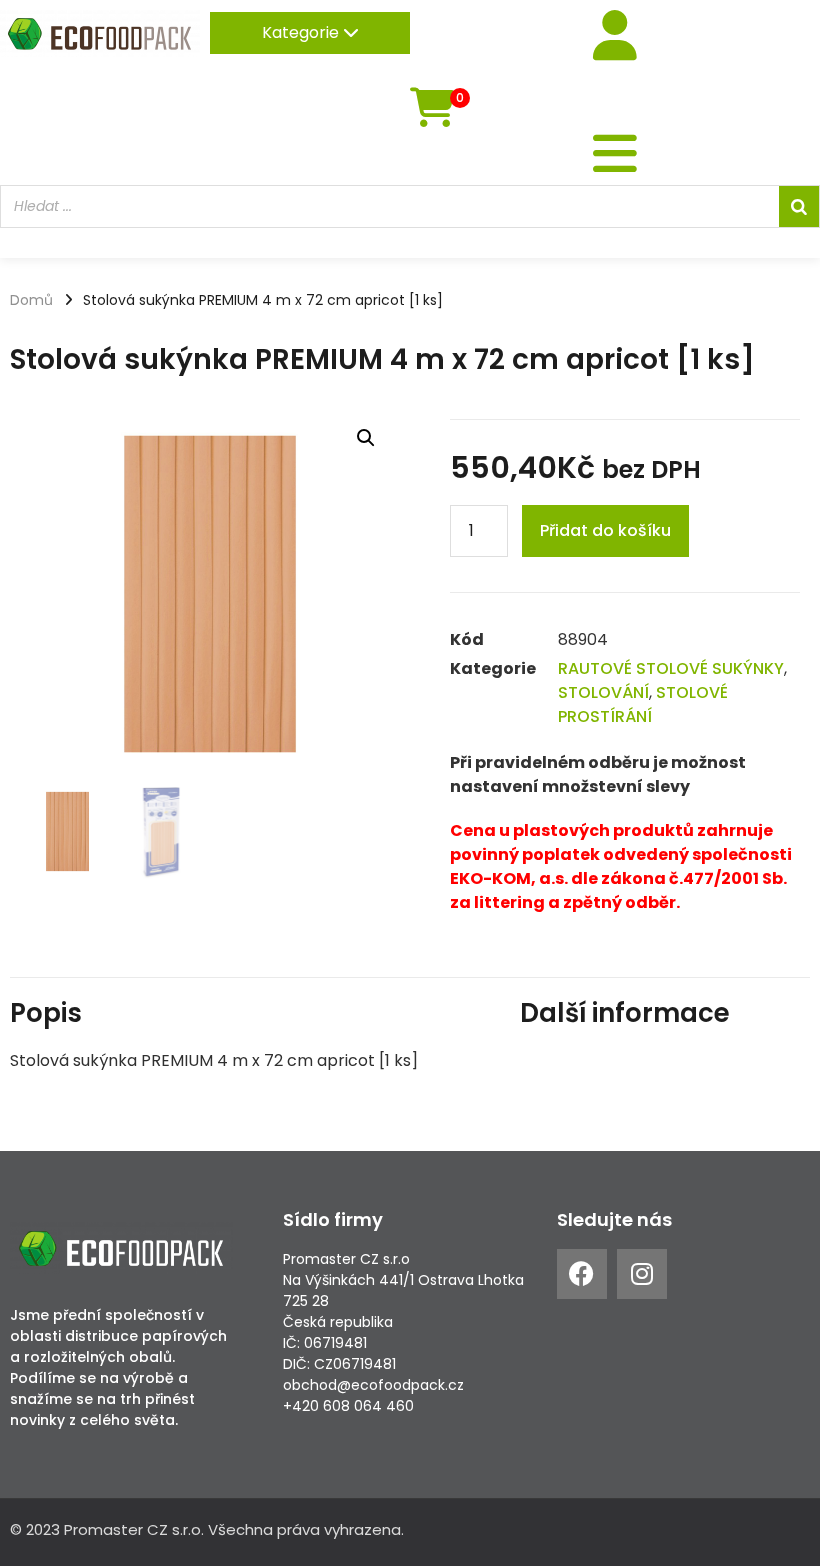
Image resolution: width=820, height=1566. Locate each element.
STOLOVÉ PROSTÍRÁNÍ (643, 704)
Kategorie (302, 32)
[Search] (799, 206)
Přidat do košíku (605, 530)
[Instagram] (642, 1274)
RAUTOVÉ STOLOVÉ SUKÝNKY (671, 668)
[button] (366, 438)
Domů (31, 300)
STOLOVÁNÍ (603, 692)
